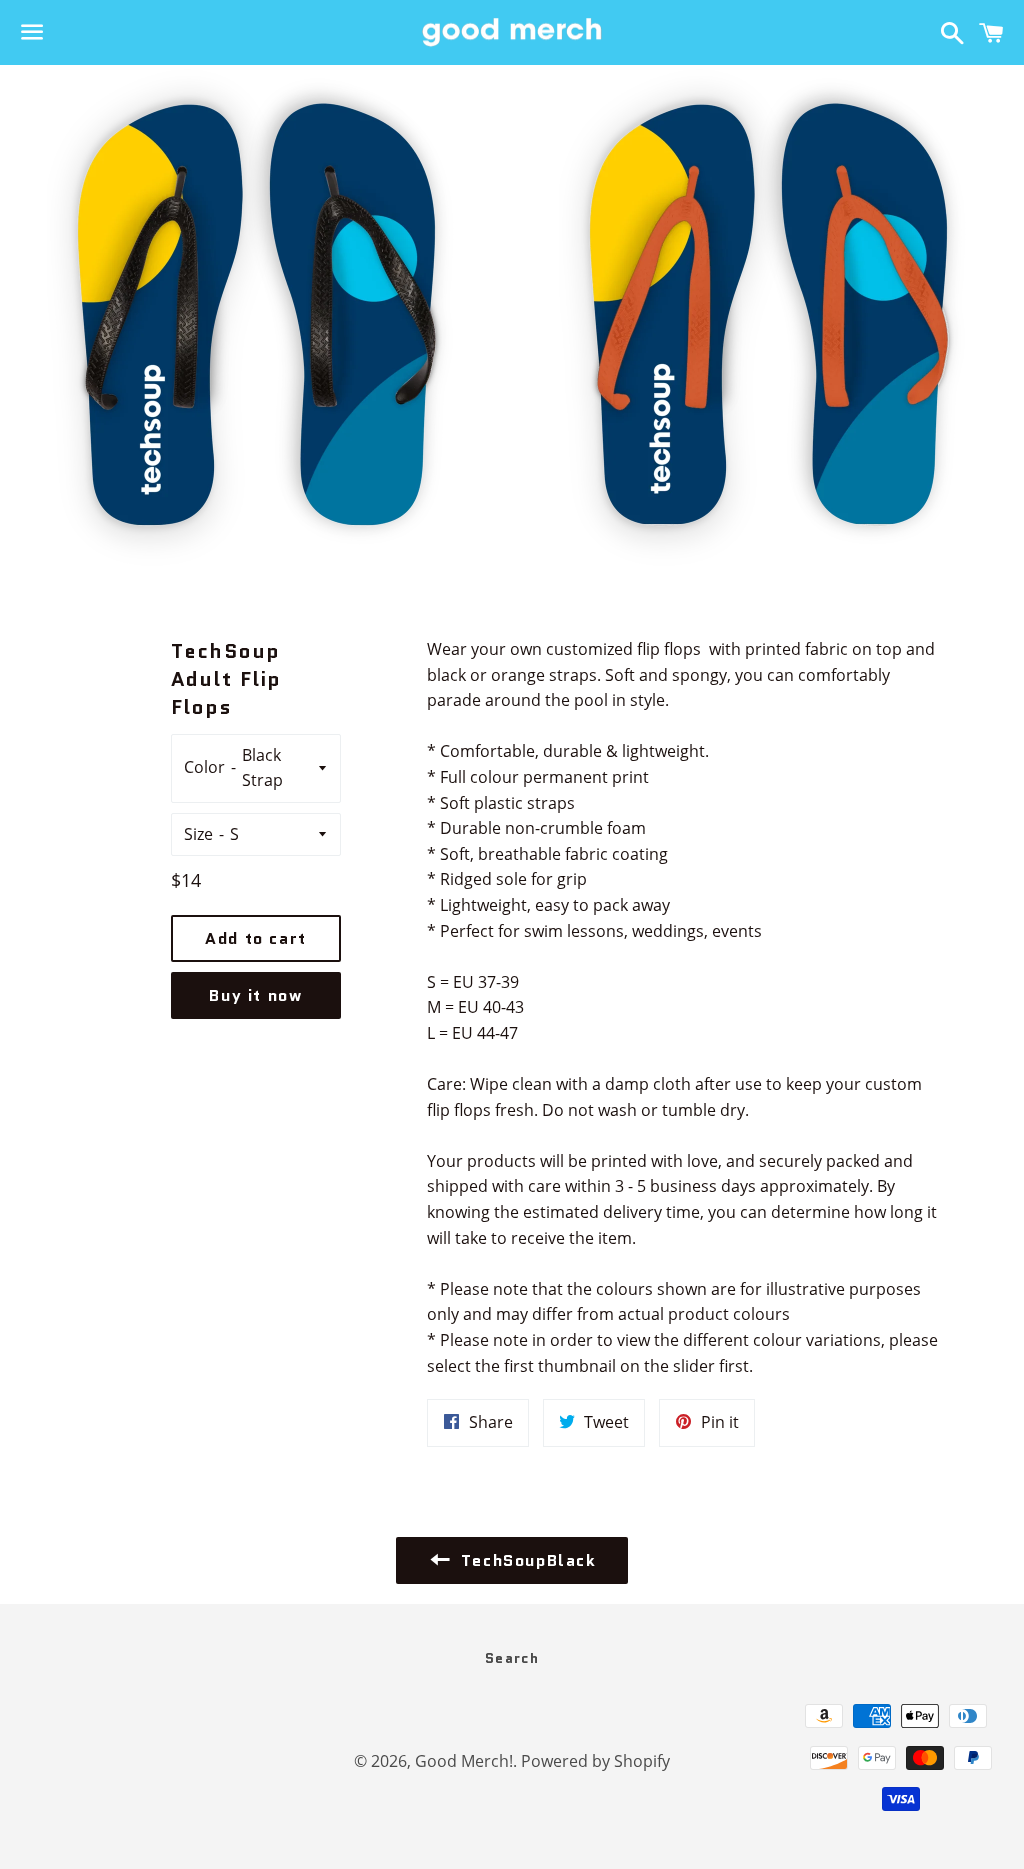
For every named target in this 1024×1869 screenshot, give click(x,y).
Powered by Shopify (595, 1761)
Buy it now (255, 995)
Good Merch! (464, 1761)
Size (198, 834)
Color (204, 767)
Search (512, 1658)
